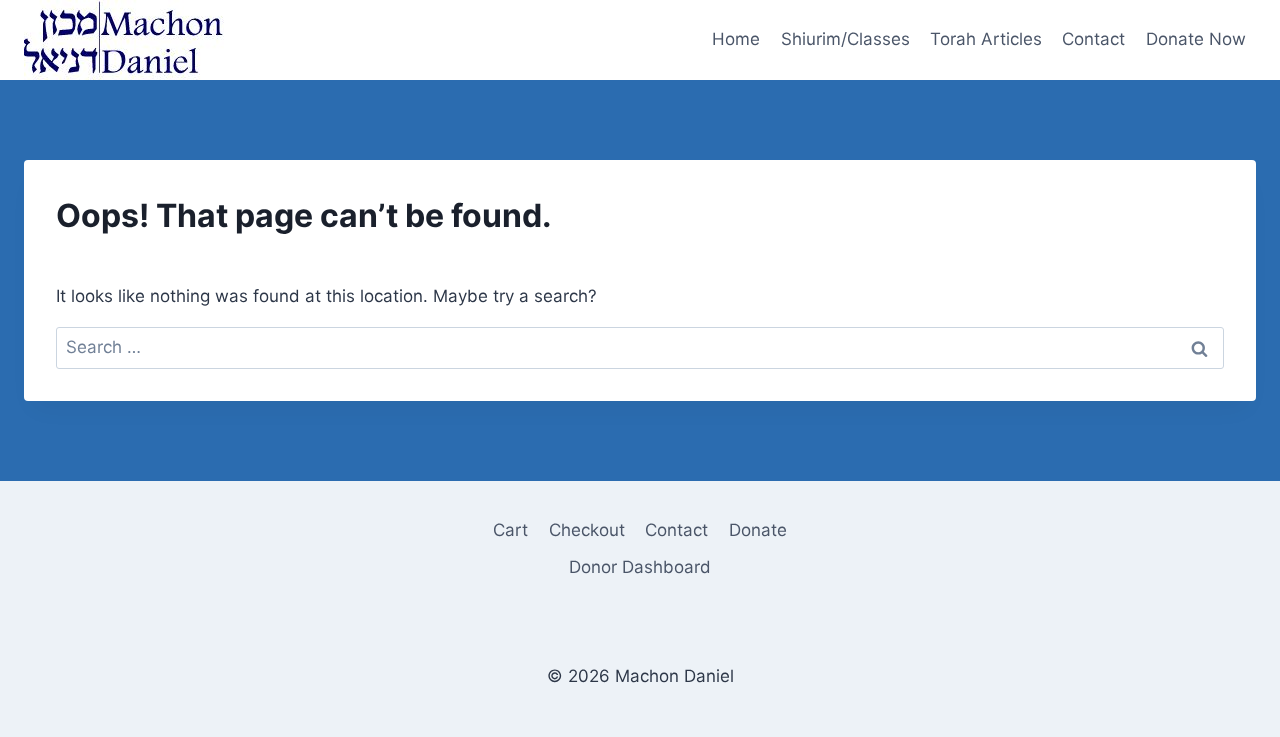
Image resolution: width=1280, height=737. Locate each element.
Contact (1093, 39)
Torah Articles (986, 39)
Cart (510, 530)
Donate (758, 530)
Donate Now (1196, 39)
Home (736, 39)
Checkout (587, 530)
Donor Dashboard (640, 567)
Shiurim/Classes (845, 39)
